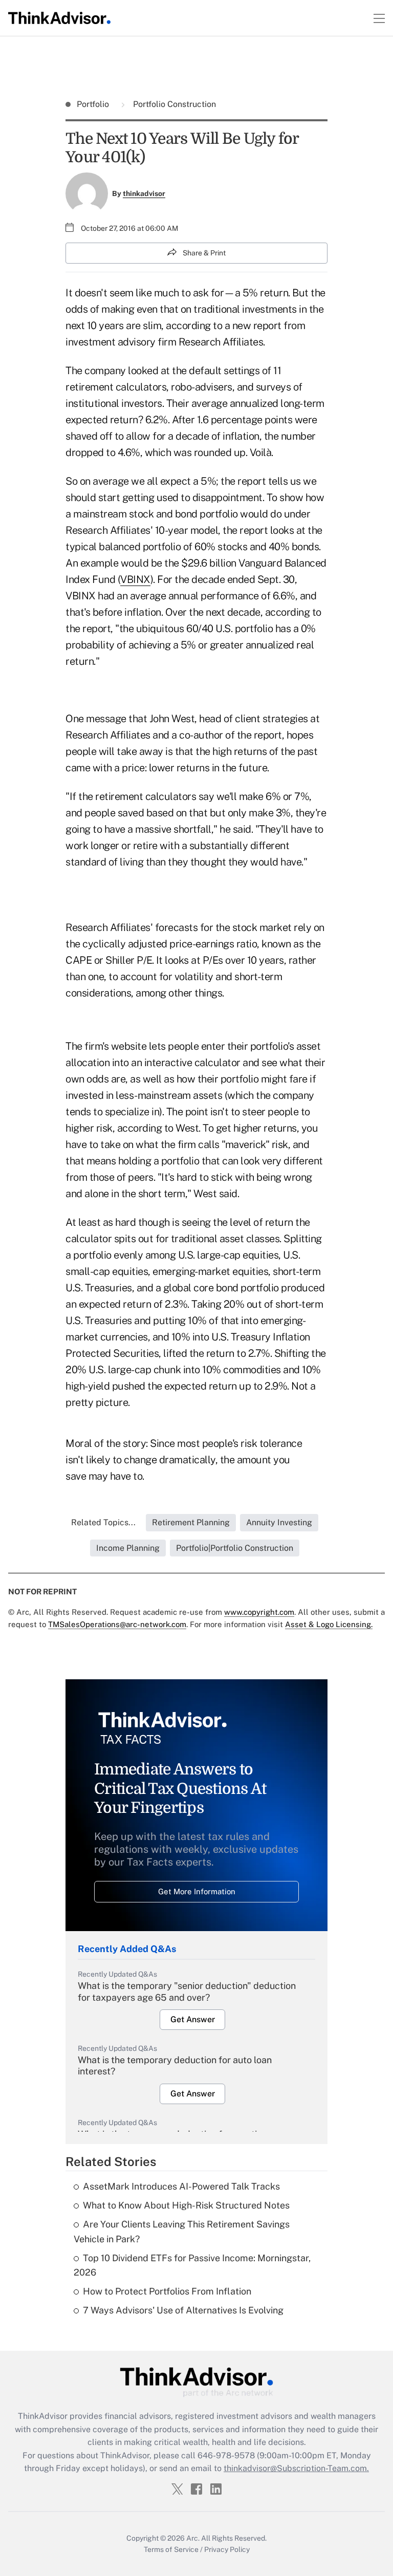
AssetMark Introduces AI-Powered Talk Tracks (181, 2186)
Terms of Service (171, 2549)
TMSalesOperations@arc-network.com (117, 1624)
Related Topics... (103, 1522)
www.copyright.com (259, 1612)
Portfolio (94, 104)
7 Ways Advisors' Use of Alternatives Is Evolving (183, 2310)
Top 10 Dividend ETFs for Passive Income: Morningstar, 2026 (192, 2265)
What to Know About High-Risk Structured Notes (186, 2205)
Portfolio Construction (173, 104)
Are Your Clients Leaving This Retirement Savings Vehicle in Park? (182, 2232)
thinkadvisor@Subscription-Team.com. (296, 2468)
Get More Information (197, 1891)
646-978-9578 (226, 2455)
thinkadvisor (144, 193)
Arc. (193, 2538)
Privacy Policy (227, 2549)
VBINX (135, 579)
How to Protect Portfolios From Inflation (167, 2291)
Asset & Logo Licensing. (329, 1624)
